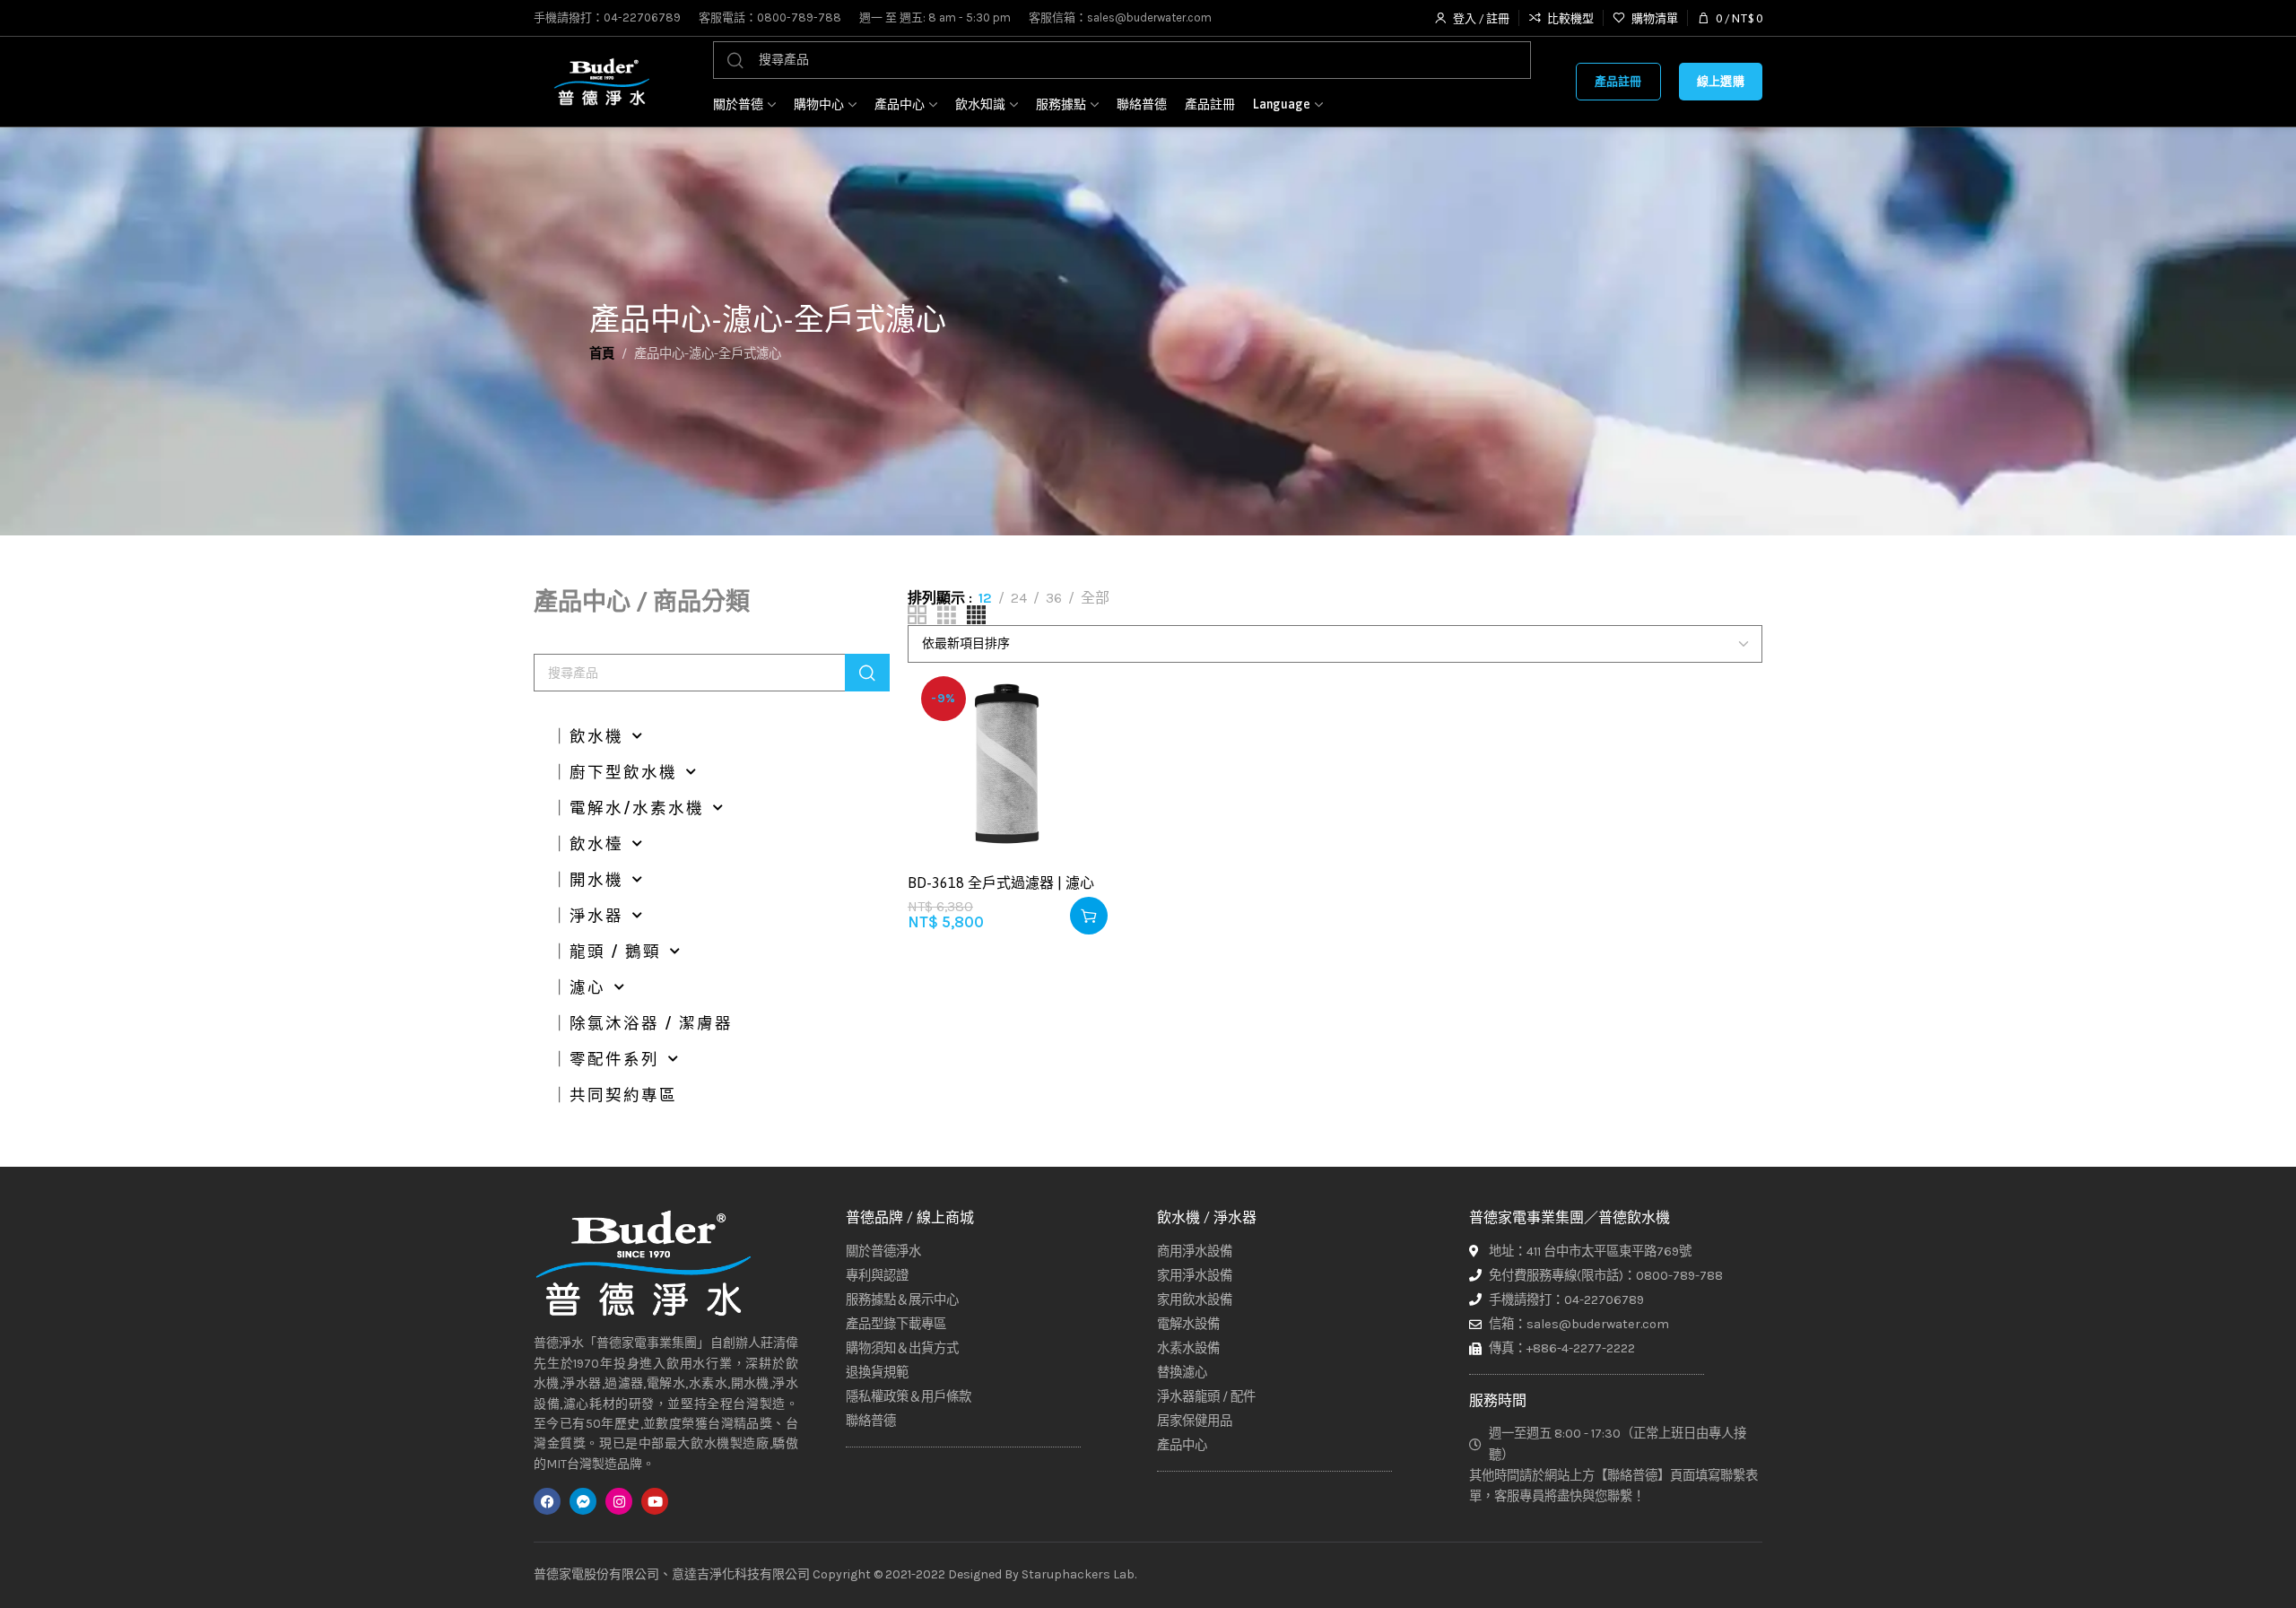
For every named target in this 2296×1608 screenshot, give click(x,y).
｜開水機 (587, 880)
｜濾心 (578, 987)
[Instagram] (619, 1501)
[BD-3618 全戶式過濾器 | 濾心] (1008, 763)
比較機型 (1076, 739)
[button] (1089, 916)
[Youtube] (655, 1501)
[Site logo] (601, 82)
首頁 (602, 354)
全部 (1095, 598)
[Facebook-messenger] (583, 1501)
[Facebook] (547, 1501)
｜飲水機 (587, 736)
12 (985, 598)
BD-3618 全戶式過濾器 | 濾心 (1001, 882)
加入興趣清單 (1076, 695)
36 (1054, 598)
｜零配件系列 (605, 1059)
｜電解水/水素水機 (628, 808)
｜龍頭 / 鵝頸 (606, 952)
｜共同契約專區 (614, 1095)
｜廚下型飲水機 (614, 772)
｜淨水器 (587, 916)
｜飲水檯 (587, 844)
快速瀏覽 (1076, 783)
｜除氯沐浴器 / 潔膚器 (642, 1023)
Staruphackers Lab (1078, 1574)
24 (1019, 598)
